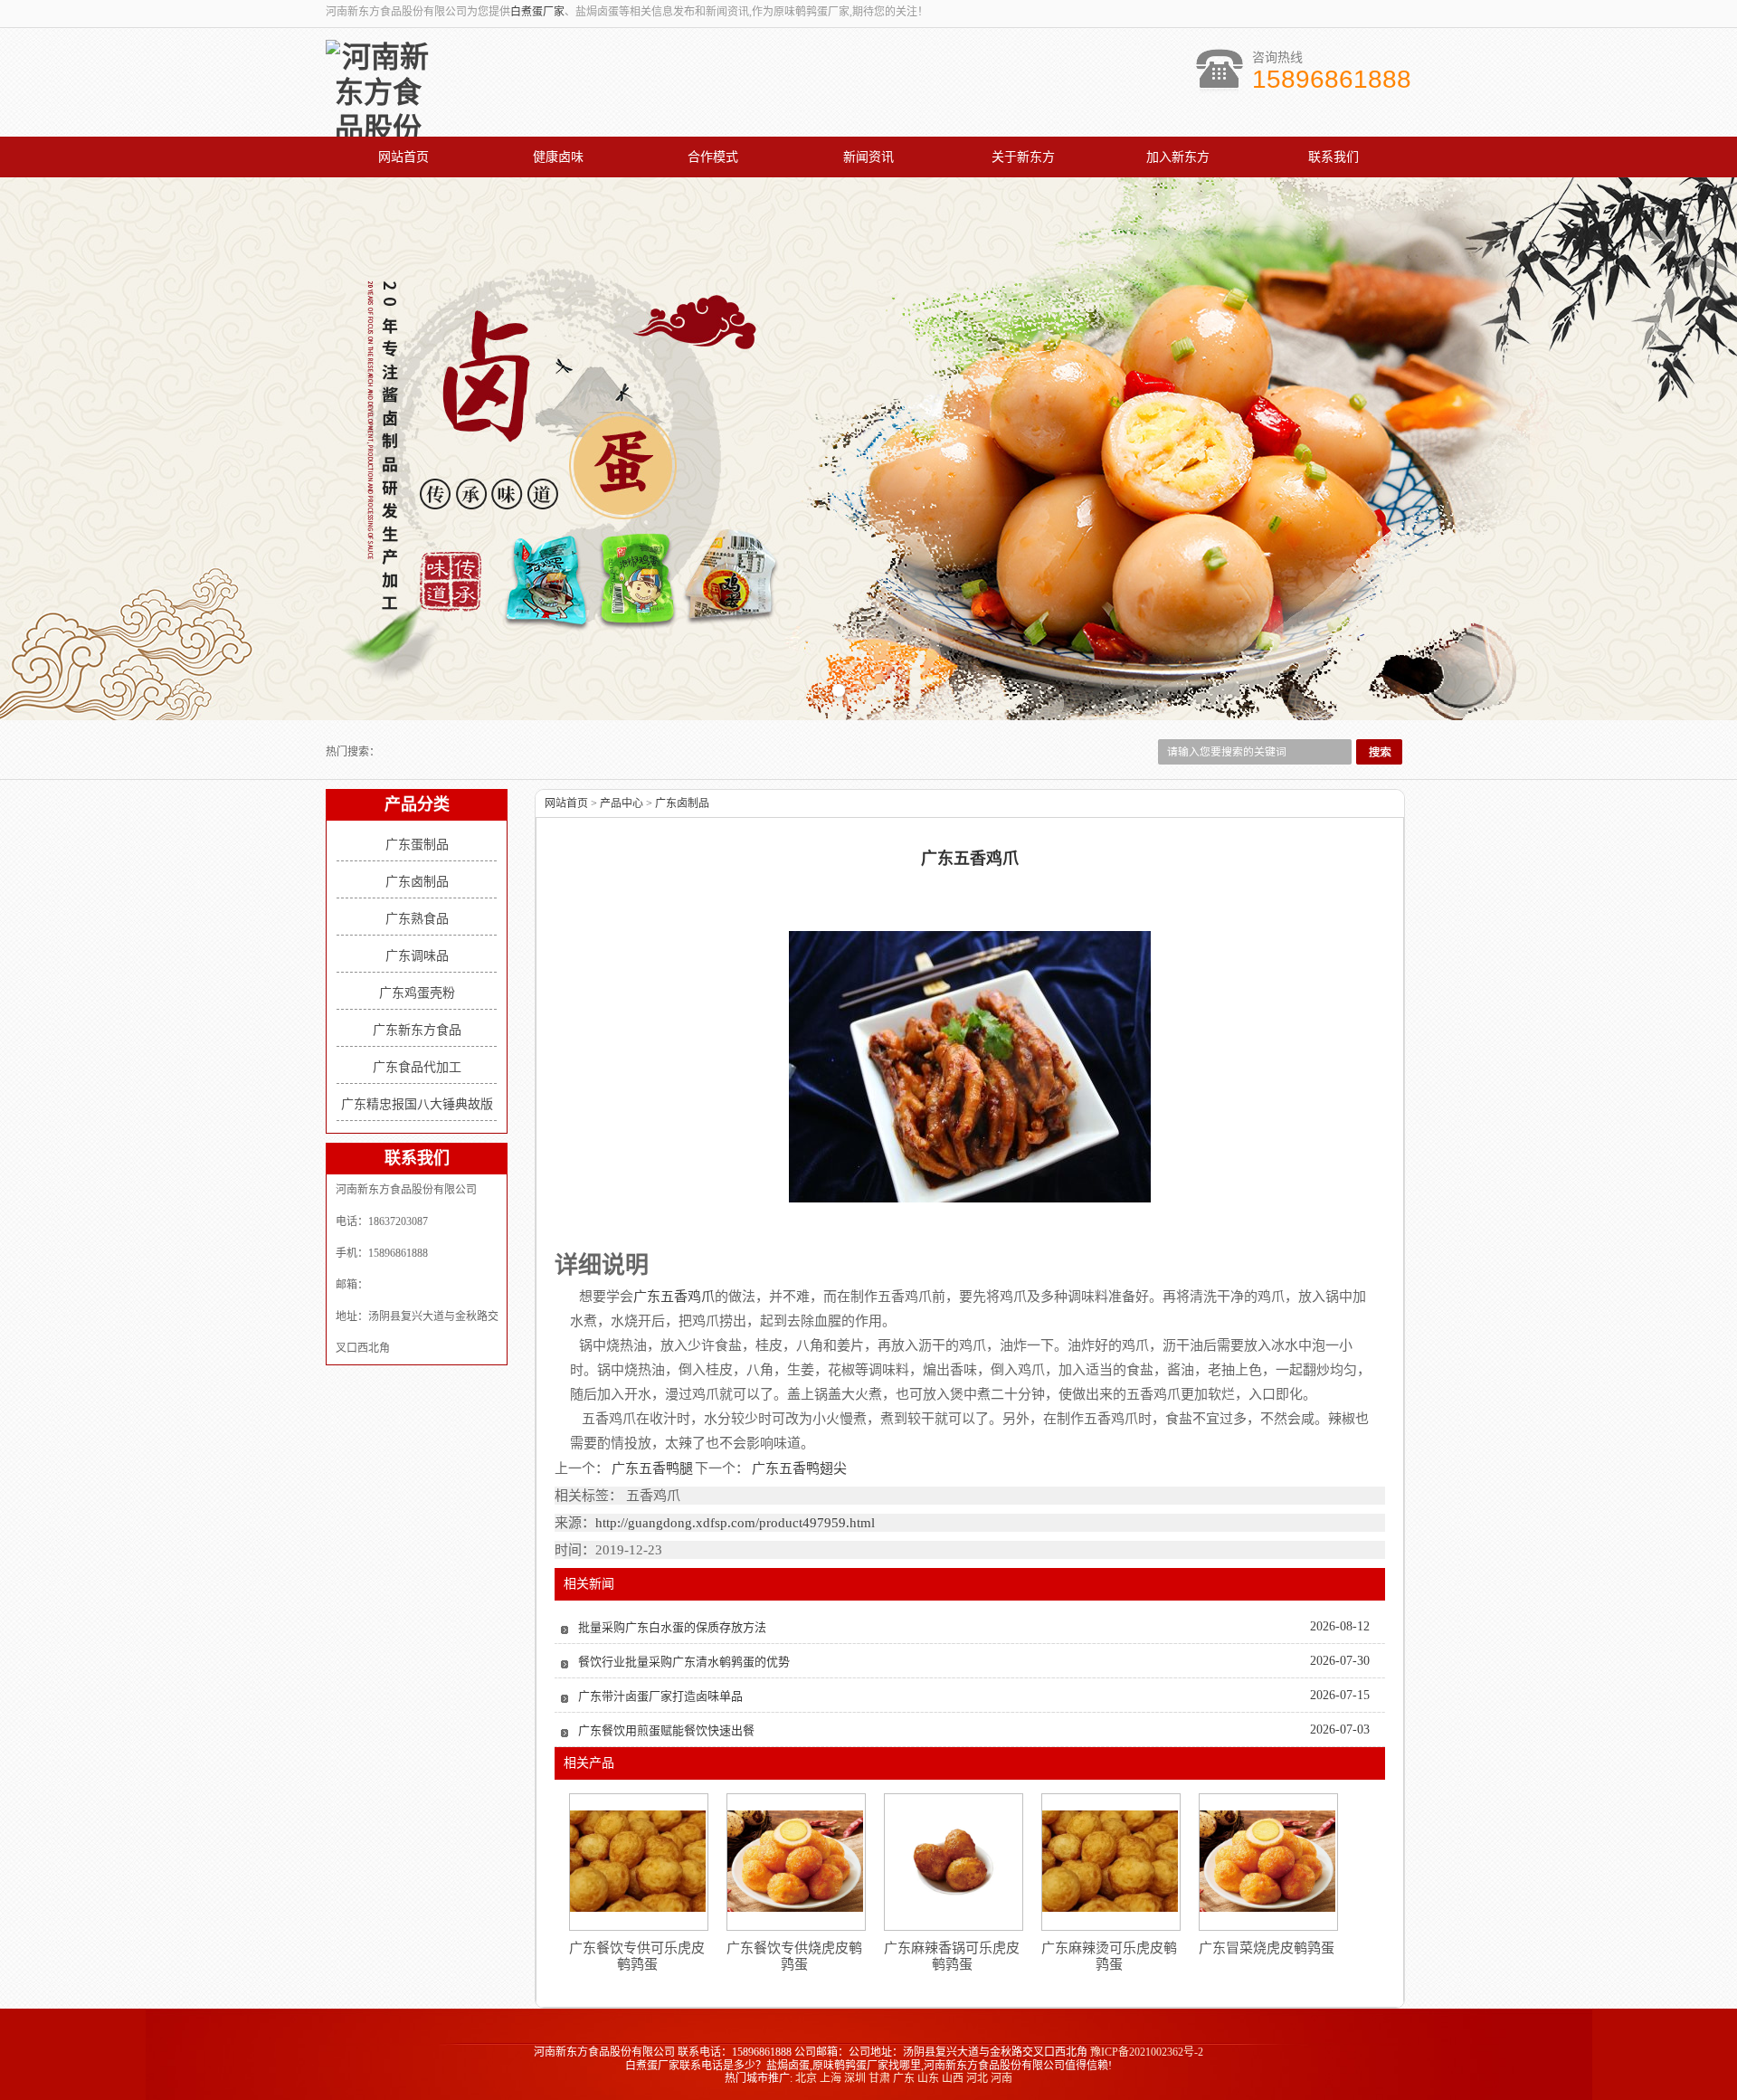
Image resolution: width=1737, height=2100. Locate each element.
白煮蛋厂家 (537, 12)
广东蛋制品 (417, 845)
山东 (928, 2078)
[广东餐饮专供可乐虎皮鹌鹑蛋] (638, 1861)
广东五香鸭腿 (652, 1468)
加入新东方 (1178, 157)
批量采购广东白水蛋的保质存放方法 (672, 1627)
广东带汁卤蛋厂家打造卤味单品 (660, 1696)
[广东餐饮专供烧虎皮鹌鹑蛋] (795, 1861)
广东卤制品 (417, 882)
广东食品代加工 (417, 1067)
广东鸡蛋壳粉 (417, 993)
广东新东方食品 (417, 1030)
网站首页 (403, 157)
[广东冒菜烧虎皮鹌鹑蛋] (1267, 1861)
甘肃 (879, 2078)
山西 (953, 2078)
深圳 (855, 2078)
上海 (831, 2078)
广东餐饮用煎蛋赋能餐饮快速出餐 (666, 1730)
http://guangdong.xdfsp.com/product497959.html (735, 1523)
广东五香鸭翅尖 (798, 1468)
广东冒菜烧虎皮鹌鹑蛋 (1267, 1948)
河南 (1001, 2078)
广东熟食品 (417, 919)
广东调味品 (417, 956)
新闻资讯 (868, 157)
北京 (806, 2078)
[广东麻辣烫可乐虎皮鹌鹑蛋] (1110, 1861)
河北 (977, 2078)
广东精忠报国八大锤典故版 (417, 1104)
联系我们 (1334, 157)
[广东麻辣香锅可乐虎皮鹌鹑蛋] (953, 1861)
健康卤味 (558, 157)
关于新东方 (1023, 157)
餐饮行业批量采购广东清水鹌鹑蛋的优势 (684, 1662)
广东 (904, 2078)
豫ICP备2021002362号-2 (1147, 2052)
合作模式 (713, 157)
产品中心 (622, 803)
